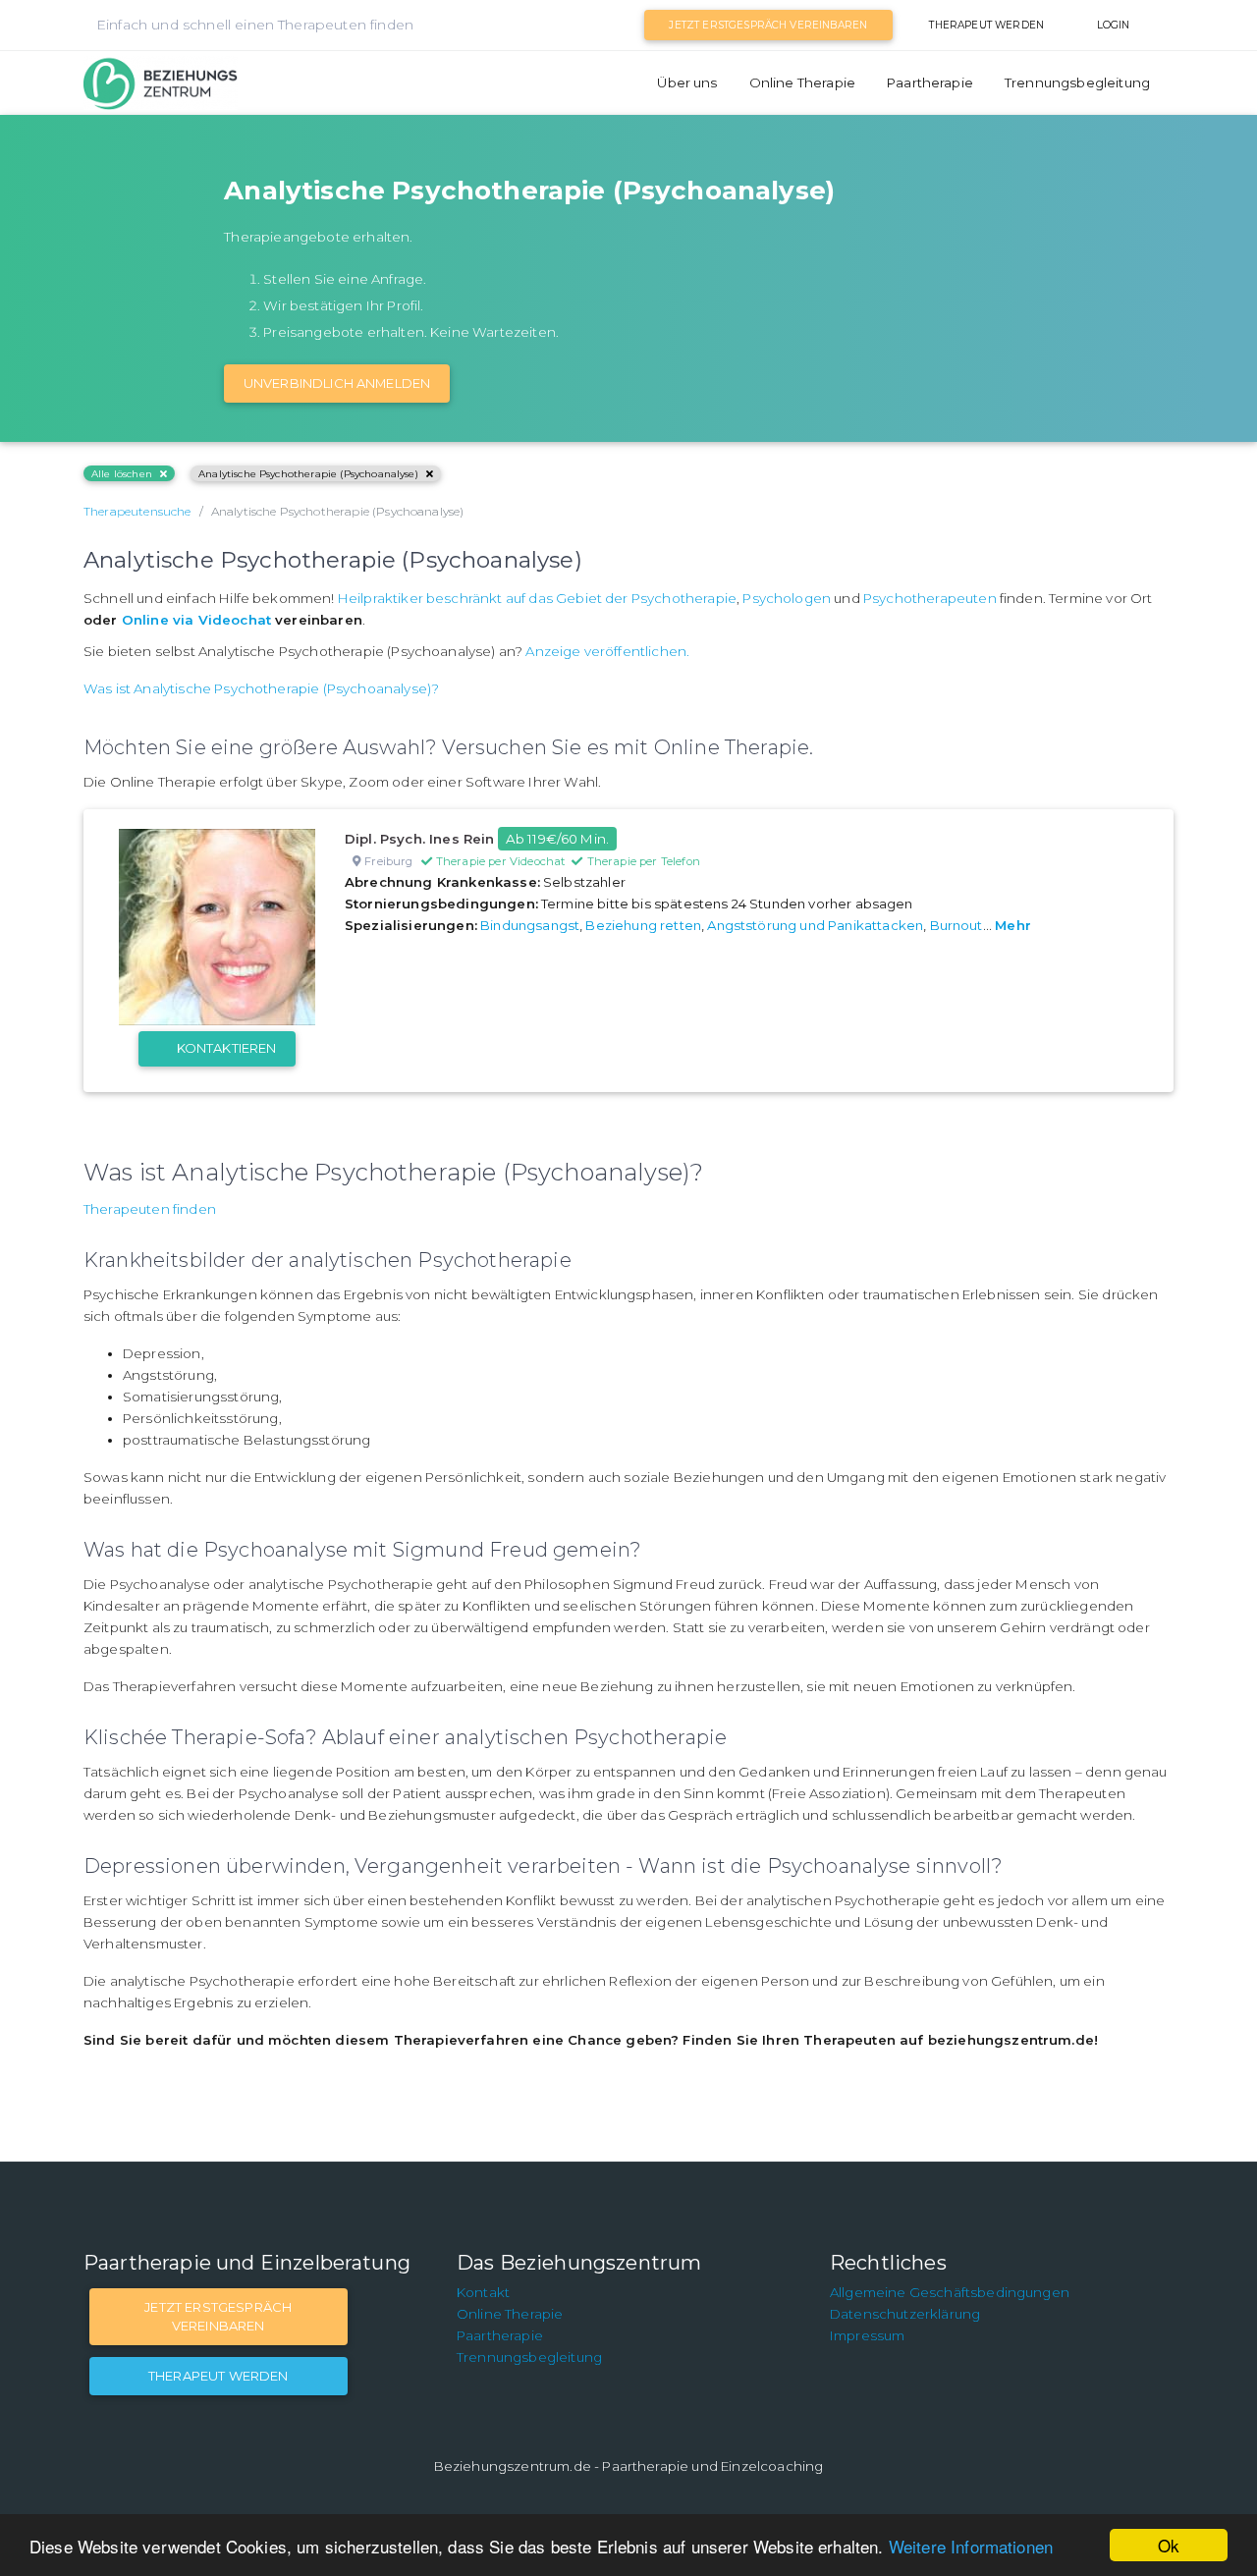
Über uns (687, 82)
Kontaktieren (227, 1048)
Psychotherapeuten (930, 598)
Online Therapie (802, 82)
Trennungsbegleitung (1077, 82)
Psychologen (787, 598)
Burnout (956, 925)
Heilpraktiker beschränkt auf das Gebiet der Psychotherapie (537, 598)
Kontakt (483, 2292)
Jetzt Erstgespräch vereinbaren (768, 25)
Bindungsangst (530, 925)
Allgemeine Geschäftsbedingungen (950, 2292)
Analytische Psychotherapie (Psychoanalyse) (308, 474)
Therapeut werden (986, 25)
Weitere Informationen (971, 2546)
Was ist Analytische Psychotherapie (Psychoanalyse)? (261, 688)
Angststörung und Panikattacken (815, 925)
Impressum (867, 2335)
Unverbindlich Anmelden (337, 383)
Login (1114, 25)
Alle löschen (122, 474)
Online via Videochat (196, 620)
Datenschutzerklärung (905, 2314)
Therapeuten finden (150, 1209)
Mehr (1013, 925)
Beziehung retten (643, 925)
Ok (1169, 2545)
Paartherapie (930, 82)
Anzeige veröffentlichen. (607, 651)
